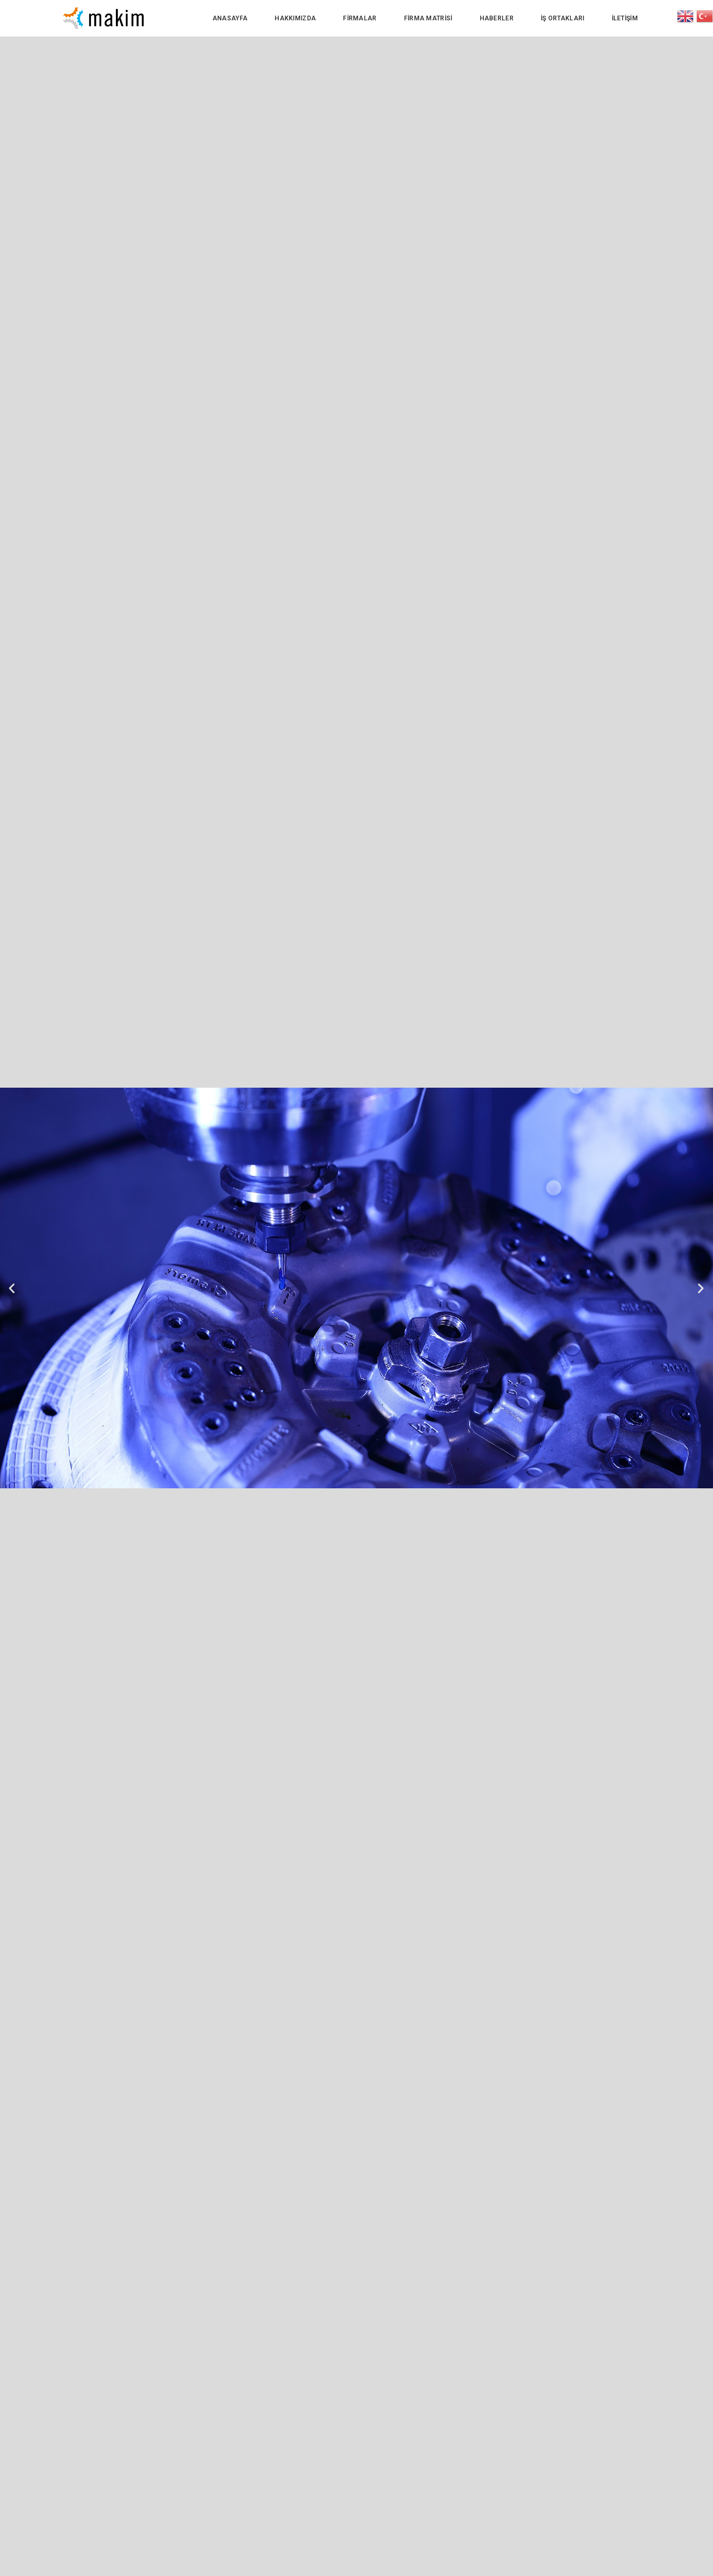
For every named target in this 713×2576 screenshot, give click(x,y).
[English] (687, 15)
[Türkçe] (705, 15)
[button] (12, 1288)
